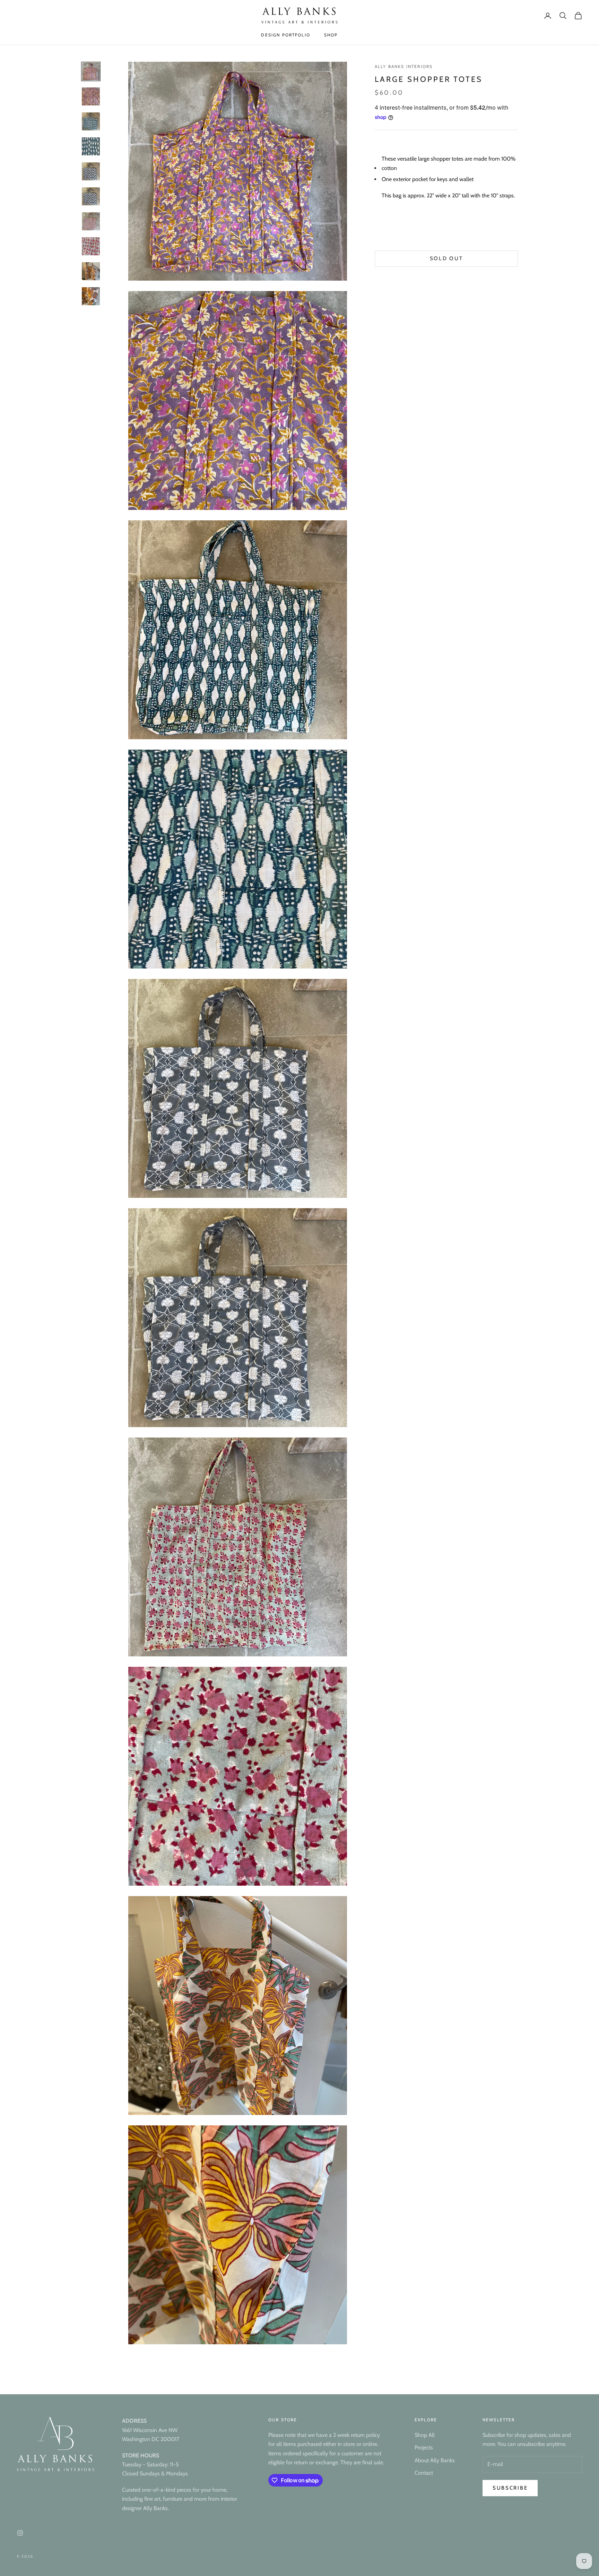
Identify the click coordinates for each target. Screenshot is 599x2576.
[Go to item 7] (91, 221)
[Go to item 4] (91, 146)
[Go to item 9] (91, 271)
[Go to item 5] (91, 171)
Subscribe (510, 2488)
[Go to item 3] (91, 121)
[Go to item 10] (91, 296)
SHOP (331, 35)
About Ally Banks (435, 2460)
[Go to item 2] (91, 96)
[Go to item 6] (91, 196)
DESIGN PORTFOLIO (286, 35)
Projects (424, 2447)
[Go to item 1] (91, 71)
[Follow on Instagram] (20, 2533)
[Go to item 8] (91, 246)
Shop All (425, 2435)
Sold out (446, 259)
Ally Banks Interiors (404, 66)
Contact (424, 2473)
